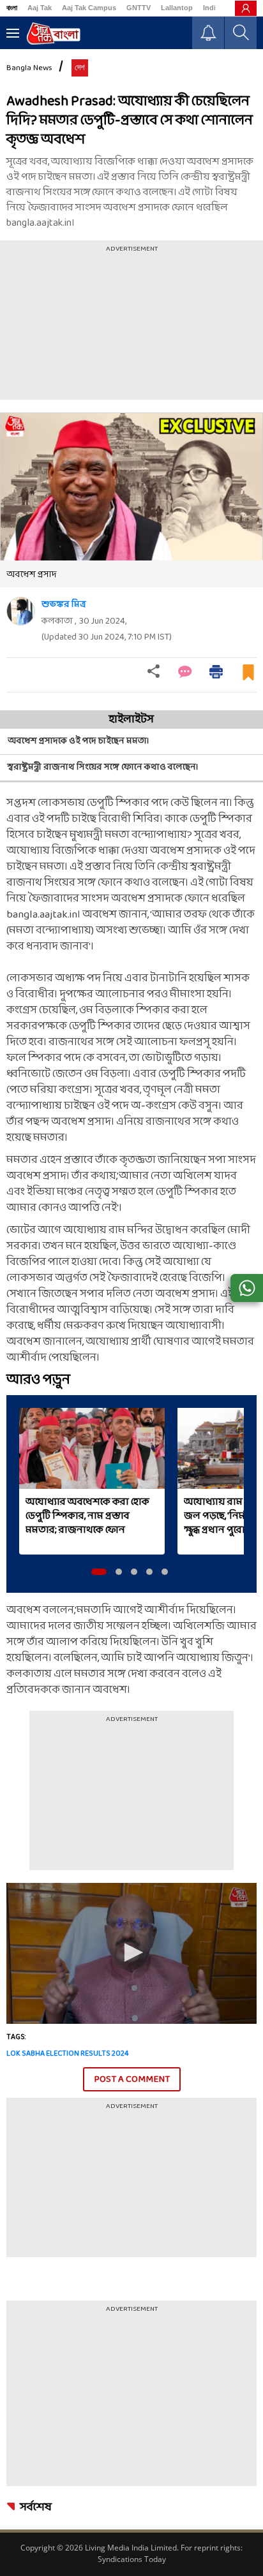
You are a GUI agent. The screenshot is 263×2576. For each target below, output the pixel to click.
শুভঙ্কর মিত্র (64, 605)
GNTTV (139, 8)
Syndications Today (132, 2559)
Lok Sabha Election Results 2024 (68, 2054)
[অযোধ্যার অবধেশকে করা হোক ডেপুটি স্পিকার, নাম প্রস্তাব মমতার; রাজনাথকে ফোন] (92, 1449)
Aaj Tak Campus (89, 8)
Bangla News (29, 68)
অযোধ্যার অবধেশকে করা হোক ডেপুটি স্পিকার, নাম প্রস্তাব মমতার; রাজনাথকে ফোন (87, 1516)
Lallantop (177, 8)
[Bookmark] (248, 677)
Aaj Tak (40, 8)
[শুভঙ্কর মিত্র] (21, 611)
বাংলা (12, 8)
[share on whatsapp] (247, 1288)
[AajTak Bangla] (53, 33)
